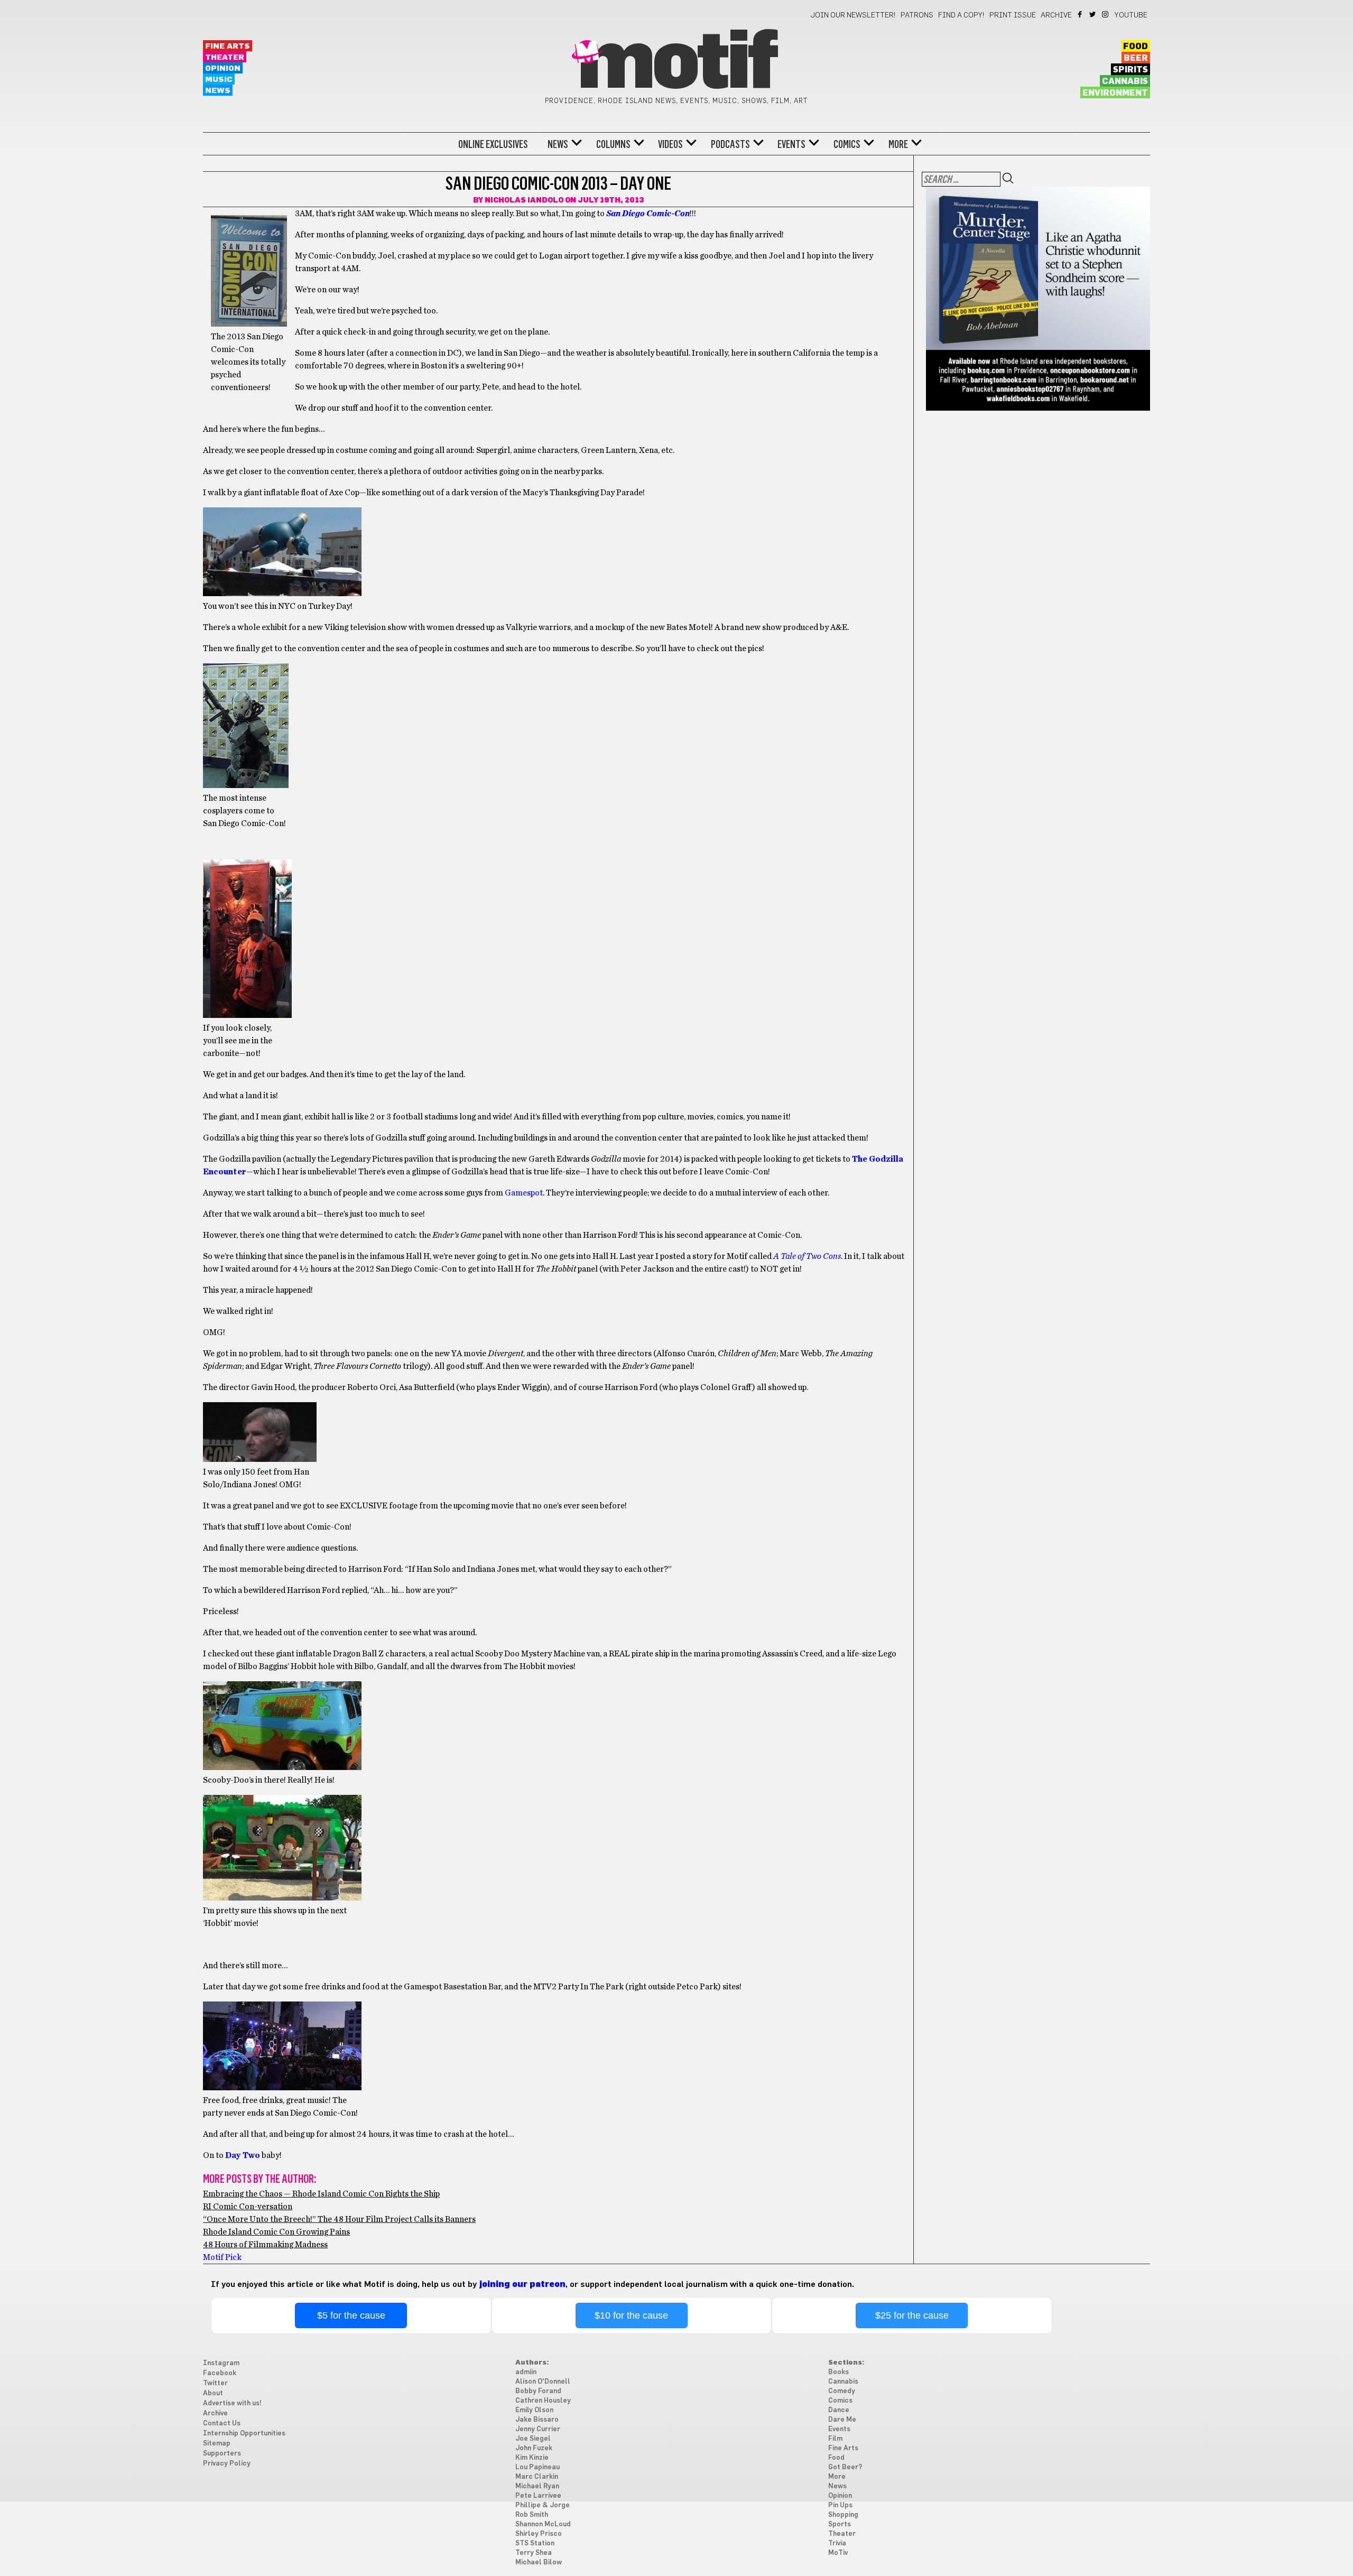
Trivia (837, 2543)
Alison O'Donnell (543, 2382)
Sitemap (217, 2444)
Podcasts (730, 144)
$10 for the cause (631, 2315)
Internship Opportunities (244, 2434)
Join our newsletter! (853, 15)
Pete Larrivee (538, 2496)
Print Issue (1013, 15)
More (898, 144)
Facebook (1081, 14)
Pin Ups (840, 2505)
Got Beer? (845, 2467)
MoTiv (838, 2553)
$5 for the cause (351, 2315)
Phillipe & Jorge (543, 2505)
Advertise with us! (232, 2403)
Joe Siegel (533, 2439)
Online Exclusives (493, 144)
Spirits (1130, 70)
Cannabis (1125, 81)
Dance (839, 2410)
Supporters (222, 2454)
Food (1136, 47)
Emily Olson (534, 2410)
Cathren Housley (543, 2401)
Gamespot (524, 1193)
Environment (1115, 93)
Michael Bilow (539, 2563)
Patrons (917, 15)
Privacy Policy (227, 2464)
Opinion (223, 68)
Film (835, 2439)
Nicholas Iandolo (524, 200)
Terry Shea (534, 2553)
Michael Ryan (537, 2486)
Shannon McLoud (543, 2524)
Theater (225, 57)
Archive (1056, 15)
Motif (676, 63)
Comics (847, 144)
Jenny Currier (538, 2429)
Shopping (843, 2515)
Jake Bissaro (537, 2420)
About (213, 2393)
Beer (1136, 58)
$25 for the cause (912, 2315)
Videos (670, 144)
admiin (526, 2372)
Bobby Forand (538, 2391)
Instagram (1106, 14)
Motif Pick (222, 2257)
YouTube (1131, 15)
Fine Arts (228, 46)
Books (838, 2372)
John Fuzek (534, 2448)
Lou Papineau (538, 2467)
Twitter (1093, 14)
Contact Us (222, 2424)
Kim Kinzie (532, 2458)
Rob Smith (532, 2515)
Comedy (842, 2391)
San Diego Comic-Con (648, 214)
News (218, 91)
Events (791, 144)
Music (219, 80)
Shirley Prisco (539, 2534)
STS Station (535, 2543)
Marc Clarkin (537, 2477)
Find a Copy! (961, 15)
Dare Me (842, 2420)
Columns (613, 144)
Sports (840, 2524)
